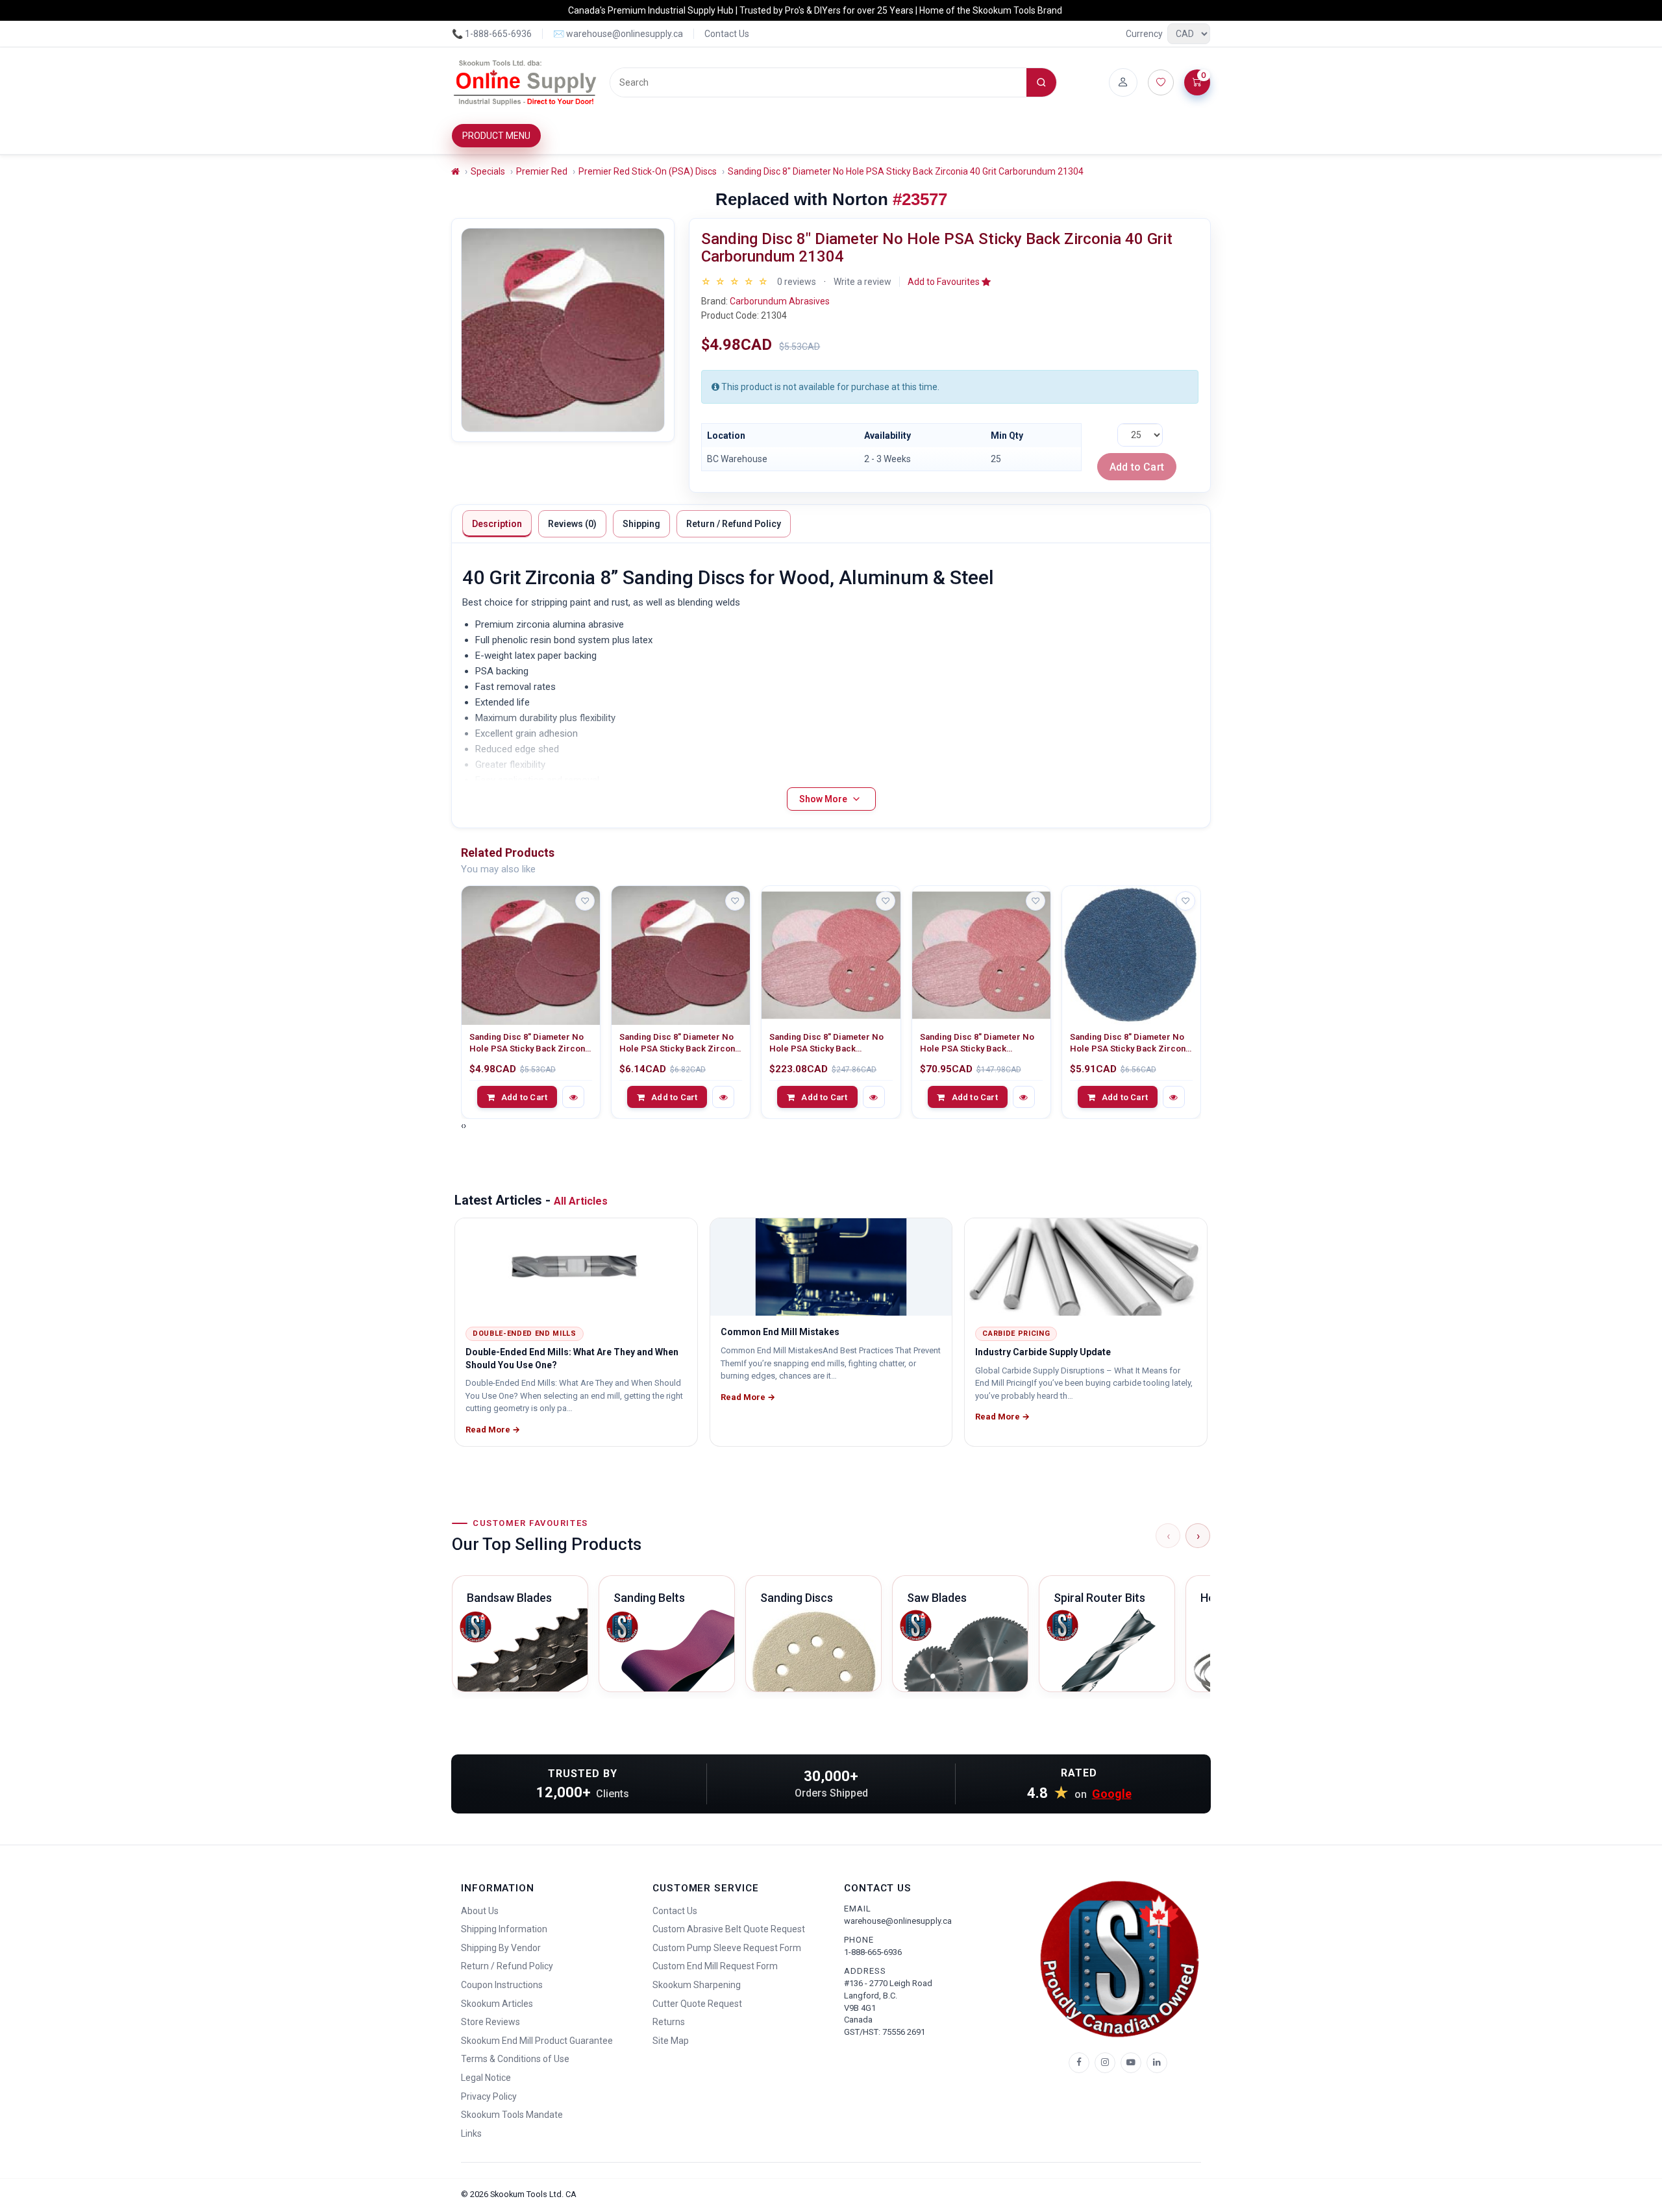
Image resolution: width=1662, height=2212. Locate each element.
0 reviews (797, 282)
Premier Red (542, 171)
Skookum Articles (497, 2004)
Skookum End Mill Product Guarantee (537, 2041)
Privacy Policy (489, 2096)
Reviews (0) (572, 524)
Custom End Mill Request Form (715, 1966)
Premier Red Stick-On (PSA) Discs (648, 171)
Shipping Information (504, 1929)
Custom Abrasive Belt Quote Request (729, 1929)
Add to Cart (1137, 467)
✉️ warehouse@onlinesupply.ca (618, 34)
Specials (488, 171)
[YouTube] (1131, 2063)
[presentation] (462, 1125)
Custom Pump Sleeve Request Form (727, 1948)
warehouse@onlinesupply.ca (898, 1921)
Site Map (671, 2041)
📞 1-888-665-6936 (492, 34)
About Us (480, 1911)
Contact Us (727, 34)
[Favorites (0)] (1161, 82)
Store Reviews (490, 2022)
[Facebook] (1079, 2063)
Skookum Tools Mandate (512, 2115)
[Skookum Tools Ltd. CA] (526, 82)
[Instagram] (1105, 2063)
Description (497, 524)
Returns (669, 2022)
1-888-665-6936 (873, 1952)
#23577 (920, 199)
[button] (949, 282)
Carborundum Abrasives (780, 301)
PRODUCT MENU (496, 136)
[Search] (1041, 82)
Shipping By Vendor (501, 1948)
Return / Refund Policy (734, 524)
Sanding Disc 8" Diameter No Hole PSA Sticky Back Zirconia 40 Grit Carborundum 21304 (906, 171)
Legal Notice (486, 2078)
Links (471, 2133)
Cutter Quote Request (697, 2004)
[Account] (1123, 82)
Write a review (862, 282)
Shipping (641, 524)
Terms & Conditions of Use (515, 2059)
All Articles (581, 1201)
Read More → (493, 1430)
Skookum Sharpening (697, 1985)
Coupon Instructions (502, 1985)
